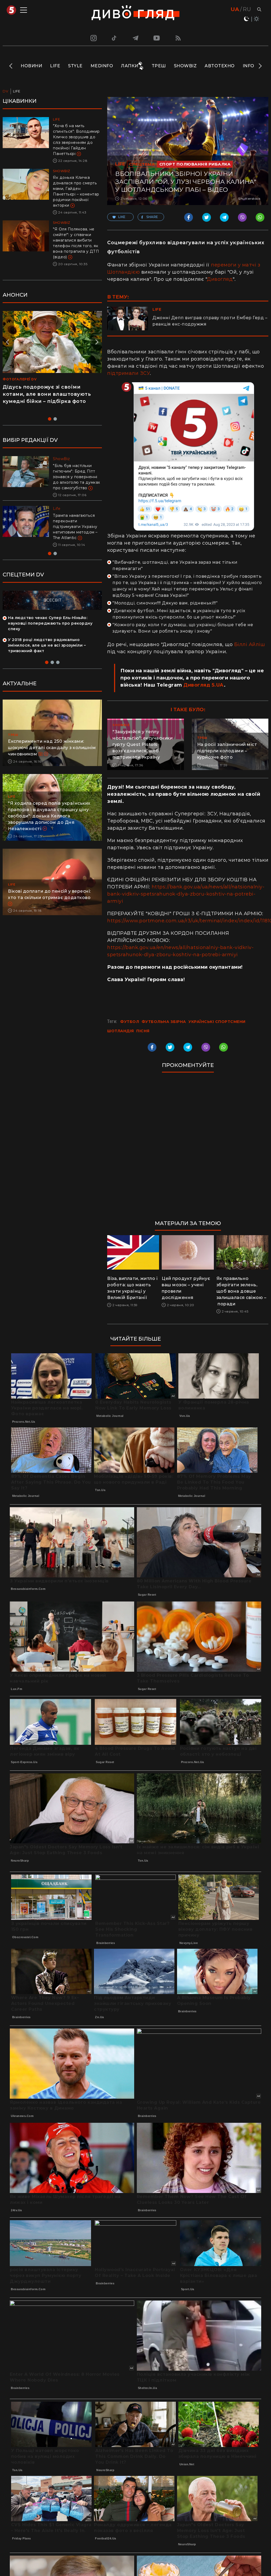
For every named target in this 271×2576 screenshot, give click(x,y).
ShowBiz (185, 66)
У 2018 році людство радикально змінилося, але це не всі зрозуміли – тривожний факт (47, 656)
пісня (143, 1031)
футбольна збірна (164, 1022)
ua (235, 9)
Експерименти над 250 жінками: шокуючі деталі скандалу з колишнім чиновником (52, 759)
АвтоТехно (220, 66)
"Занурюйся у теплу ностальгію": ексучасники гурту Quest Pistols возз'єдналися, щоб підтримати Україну (143, 744)
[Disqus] (188, 1149)
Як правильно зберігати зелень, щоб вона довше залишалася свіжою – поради (241, 1291)
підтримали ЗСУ (128, 373)
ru (247, 9)
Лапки (130, 66)
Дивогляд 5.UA (204, 685)
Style (75, 66)
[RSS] (178, 38)
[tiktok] (114, 38)
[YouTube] (157, 38)
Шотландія (121, 1031)
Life (55, 66)
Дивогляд (220, 279)
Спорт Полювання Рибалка (195, 164)
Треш (159, 66)
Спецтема (142, 164)
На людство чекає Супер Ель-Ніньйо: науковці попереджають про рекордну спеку (50, 634)
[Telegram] (135, 38)
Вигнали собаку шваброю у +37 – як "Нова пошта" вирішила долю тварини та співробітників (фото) (77, 532)
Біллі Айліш (250, 644)
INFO (249, 66)
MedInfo (102, 66)
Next (260, 66)
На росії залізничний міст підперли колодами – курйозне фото (227, 751)
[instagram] (93, 38)
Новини (31, 66)
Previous (11, 66)
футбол (130, 1022)
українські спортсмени (217, 1022)
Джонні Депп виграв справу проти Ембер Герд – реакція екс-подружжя (210, 321)
